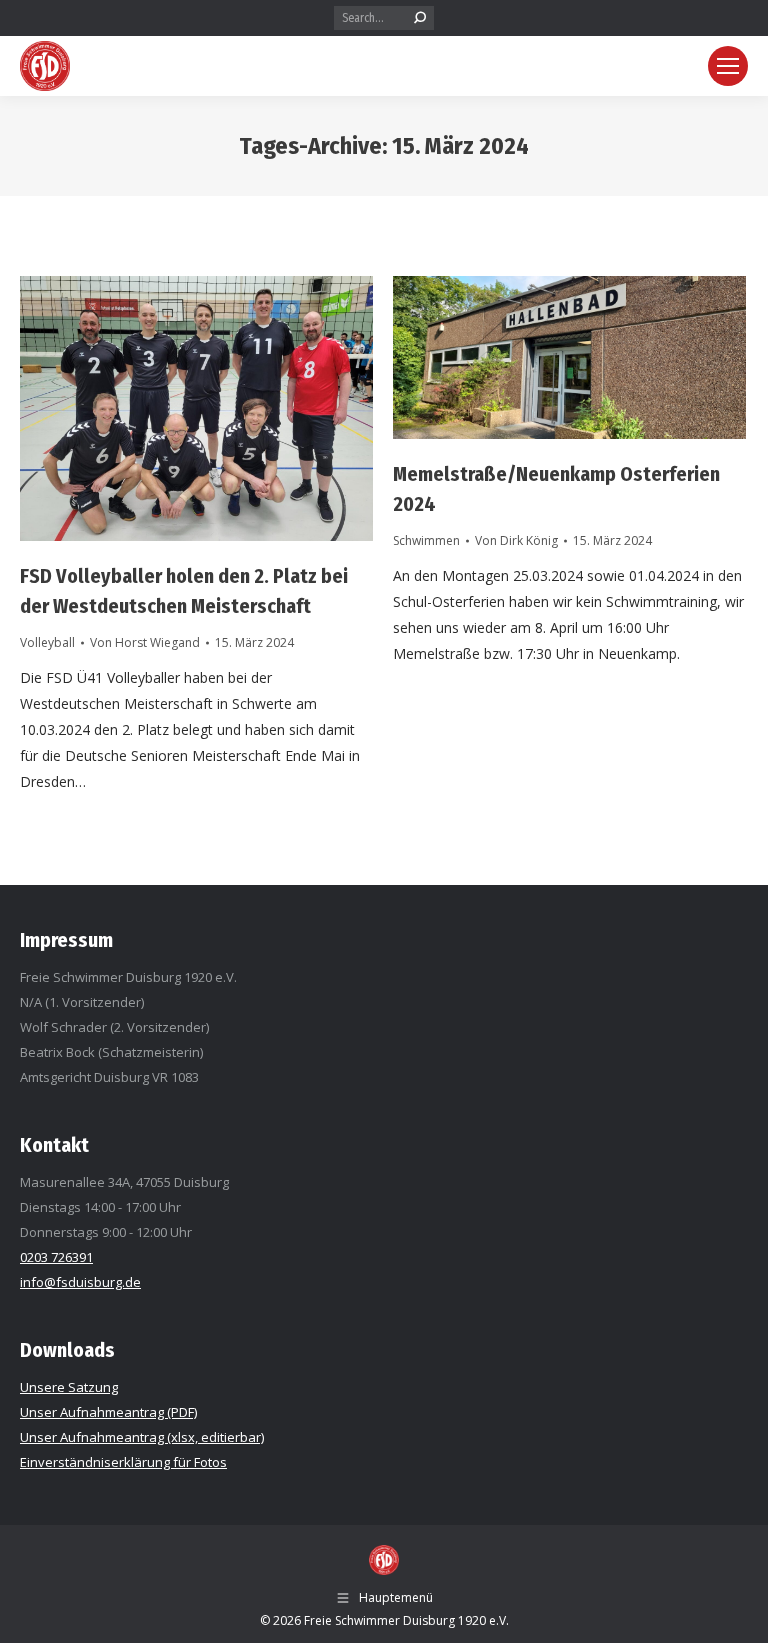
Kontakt (54, 1145)
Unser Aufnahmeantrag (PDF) (108, 1412)
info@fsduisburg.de (80, 1282)
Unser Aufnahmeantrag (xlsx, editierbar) (142, 1437)
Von (145, 642)
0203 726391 (56, 1257)
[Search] (420, 18)
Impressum (66, 940)
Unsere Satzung (69, 1387)
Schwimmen (426, 540)
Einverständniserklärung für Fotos (123, 1462)
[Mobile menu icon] (728, 66)
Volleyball (47, 642)
